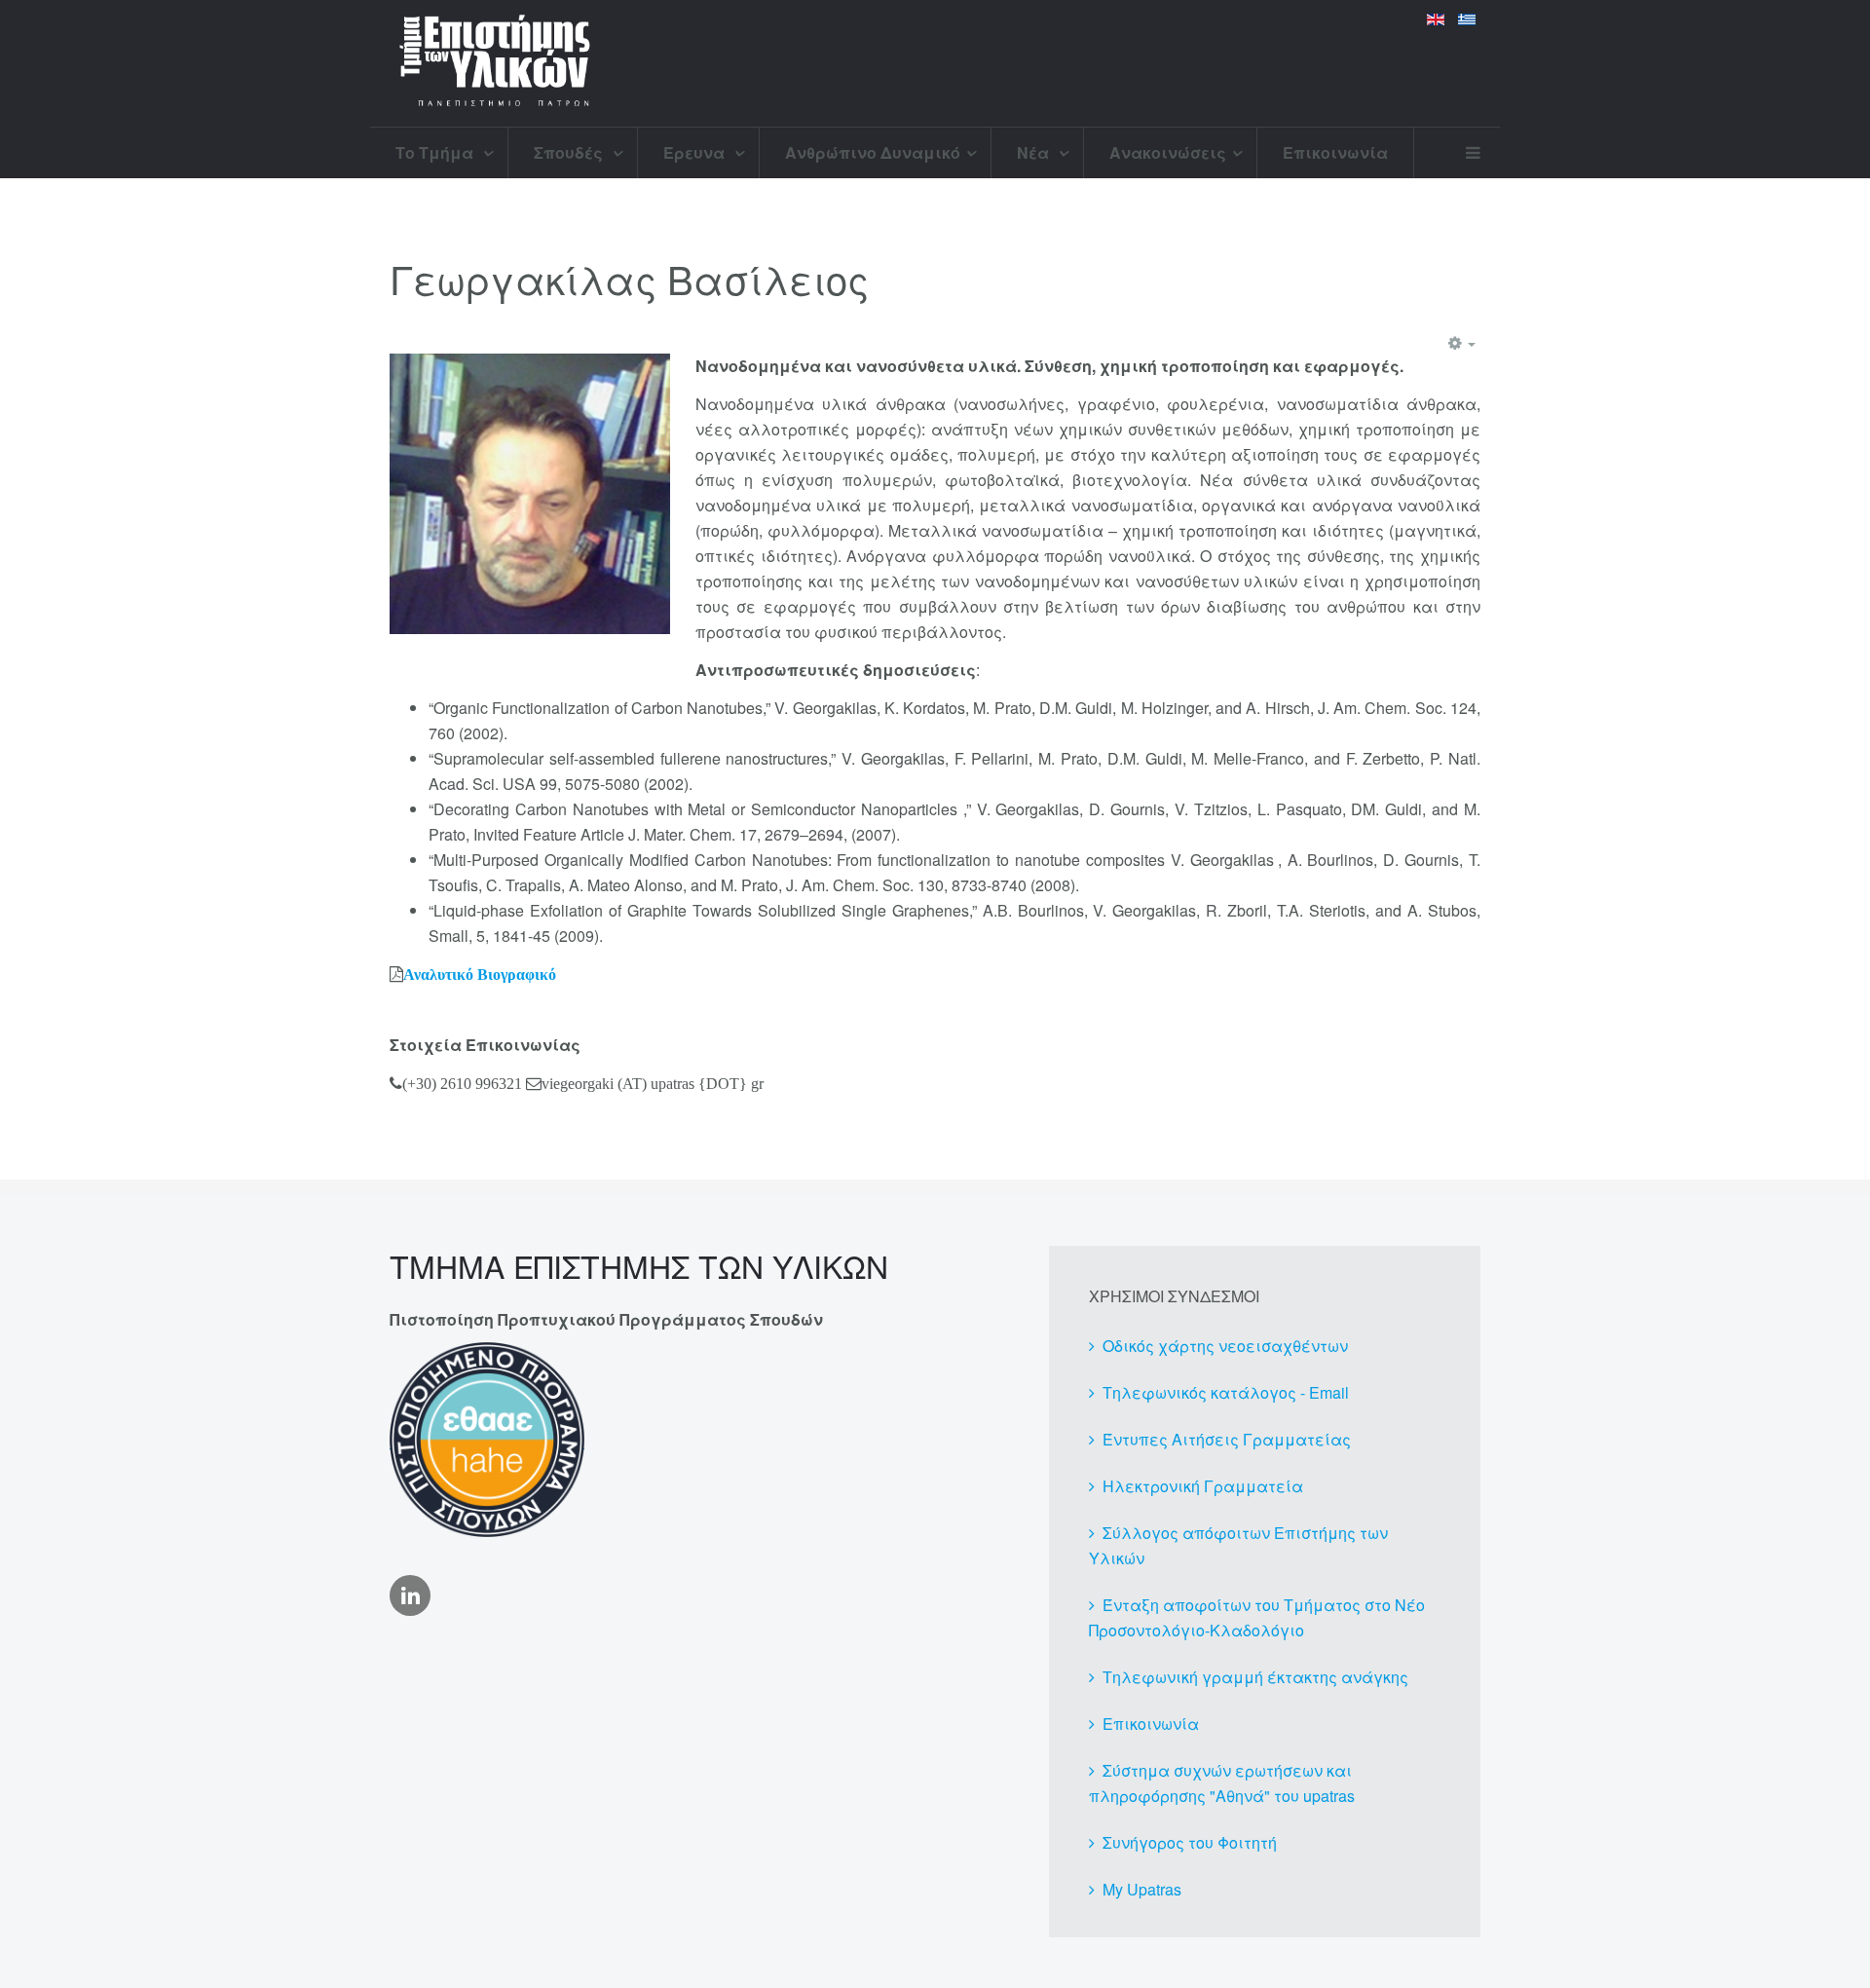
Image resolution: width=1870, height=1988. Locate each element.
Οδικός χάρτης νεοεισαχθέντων (1225, 1346)
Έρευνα (696, 152)
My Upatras (1142, 1889)
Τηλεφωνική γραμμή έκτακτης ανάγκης (1255, 1677)
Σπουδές (570, 152)
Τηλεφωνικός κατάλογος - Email (1226, 1392)
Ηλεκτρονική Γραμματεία (1203, 1486)
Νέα (1035, 152)
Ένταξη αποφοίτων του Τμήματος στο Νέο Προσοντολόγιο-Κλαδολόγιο (1257, 1617)
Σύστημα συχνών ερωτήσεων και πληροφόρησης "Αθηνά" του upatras (1222, 1783)
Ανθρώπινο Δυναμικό (873, 152)
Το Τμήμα (436, 152)
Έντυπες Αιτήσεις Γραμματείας (1227, 1439)
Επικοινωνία (1335, 152)
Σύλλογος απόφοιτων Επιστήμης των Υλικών (1238, 1545)
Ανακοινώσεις (1168, 152)
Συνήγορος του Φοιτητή (1190, 1842)
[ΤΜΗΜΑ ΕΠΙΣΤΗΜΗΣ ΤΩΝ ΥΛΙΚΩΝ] (495, 63)
